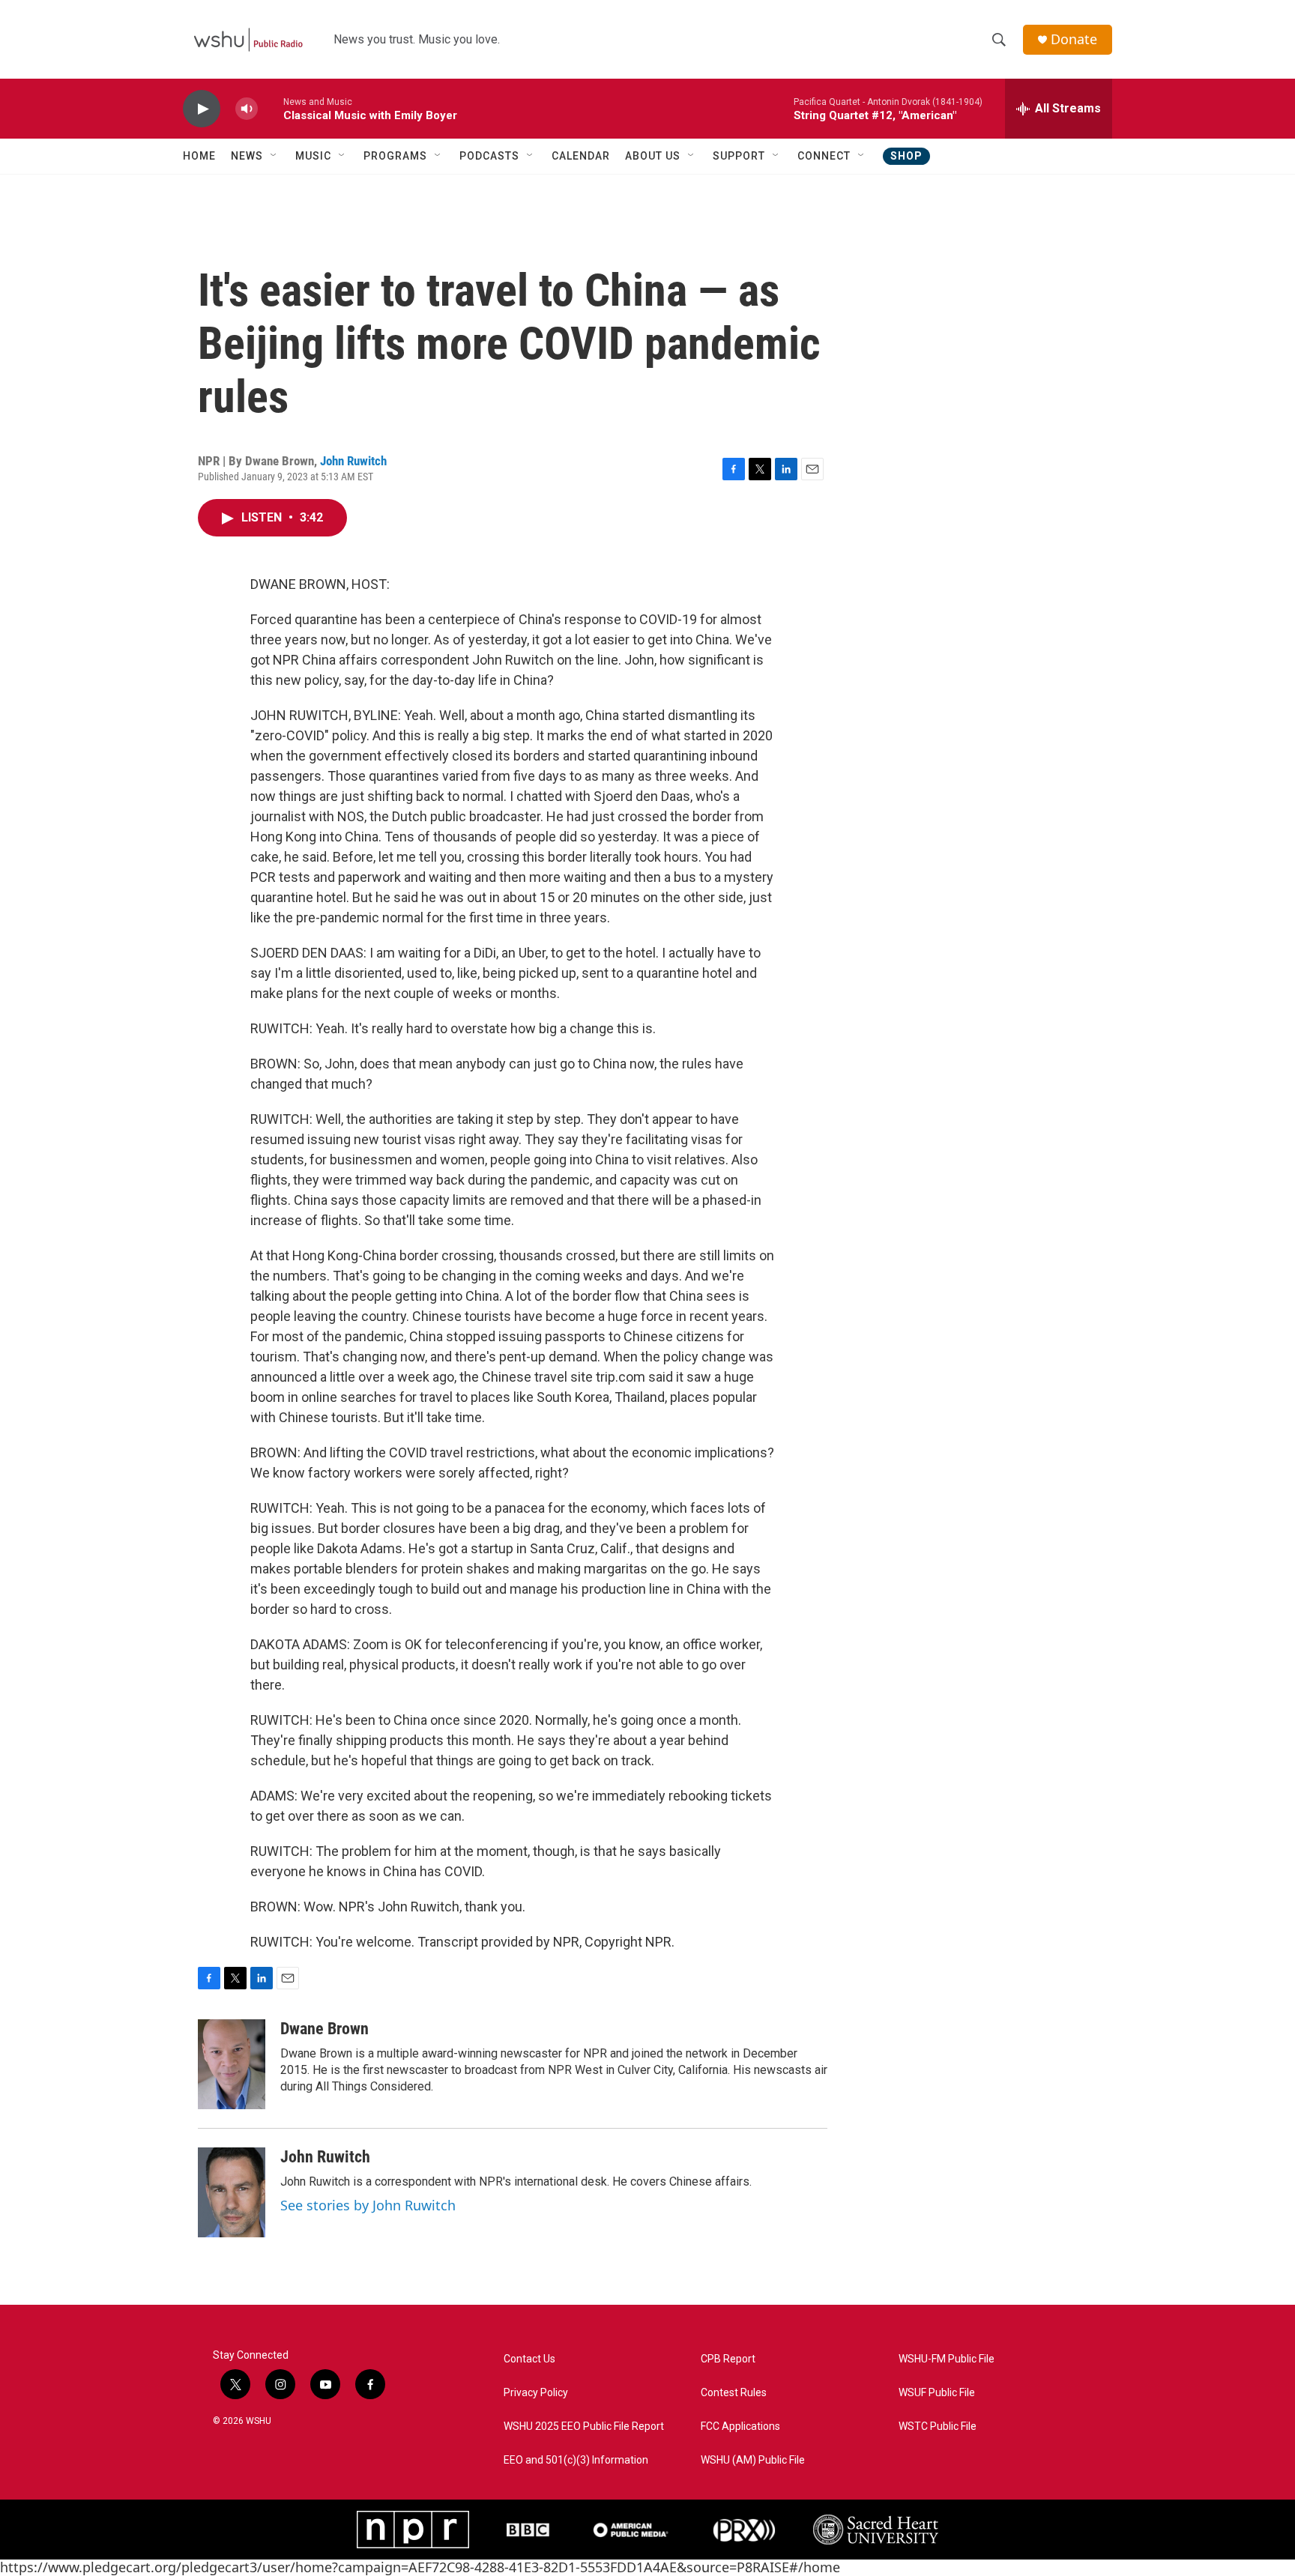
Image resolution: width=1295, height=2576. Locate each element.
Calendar (581, 156)
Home (199, 156)
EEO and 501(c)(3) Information (576, 2460)
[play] (202, 109)
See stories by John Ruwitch (368, 2205)
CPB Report (728, 2359)
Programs (395, 156)
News (247, 156)
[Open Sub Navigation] (274, 156)
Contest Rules (734, 2393)
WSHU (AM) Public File (753, 2460)
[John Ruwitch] (232, 2192)
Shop (906, 156)
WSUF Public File (937, 2393)
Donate (1074, 39)
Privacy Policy (536, 2393)
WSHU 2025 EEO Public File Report (584, 2427)
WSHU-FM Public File (947, 2359)
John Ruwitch (353, 461)
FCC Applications (740, 2427)
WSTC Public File (938, 2427)
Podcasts (489, 156)
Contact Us (529, 2359)
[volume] (247, 109)
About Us (653, 156)
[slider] (271, 108)
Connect (824, 156)
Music (313, 156)
